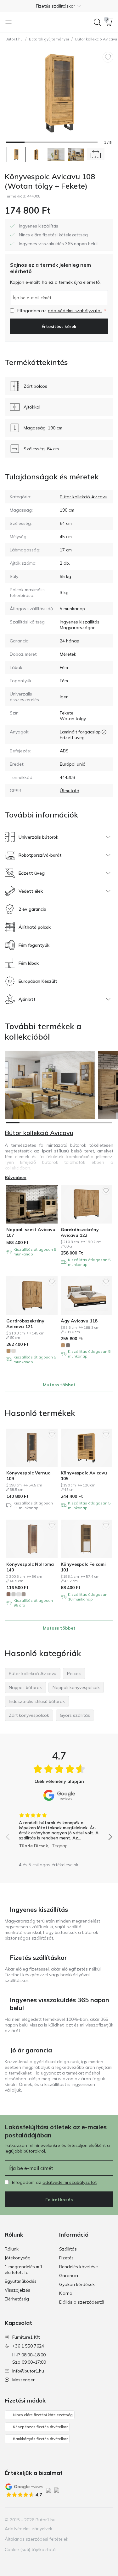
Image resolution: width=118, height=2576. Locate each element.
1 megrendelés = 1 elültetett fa (24, 2269)
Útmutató (70, 791)
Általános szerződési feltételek (37, 2539)
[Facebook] (76, 2520)
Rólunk (12, 2249)
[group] (59, 1828)
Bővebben (16, 1177)
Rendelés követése (79, 2267)
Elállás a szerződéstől (82, 2302)
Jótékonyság (18, 2258)
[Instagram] (87, 2520)
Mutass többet (59, 1385)
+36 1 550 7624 (28, 2346)
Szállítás (68, 2249)
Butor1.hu (14, 39)
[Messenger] (108, 2520)
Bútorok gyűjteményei (49, 39)
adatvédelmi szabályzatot (75, 311)
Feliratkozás (59, 2200)
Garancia (69, 2275)
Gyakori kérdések (77, 2284)
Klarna (66, 2293)
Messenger (23, 2380)
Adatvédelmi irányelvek (28, 2529)
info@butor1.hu (28, 2371)
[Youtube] (97, 2520)
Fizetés (66, 2258)
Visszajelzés (17, 2290)
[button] (59, 6)
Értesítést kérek (59, 326)
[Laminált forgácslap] (104, 732)
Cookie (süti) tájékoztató (30, 2549)
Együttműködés (21, 2281)
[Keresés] (98, 22)
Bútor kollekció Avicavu (84, 497)
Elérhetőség (17, 2299)
